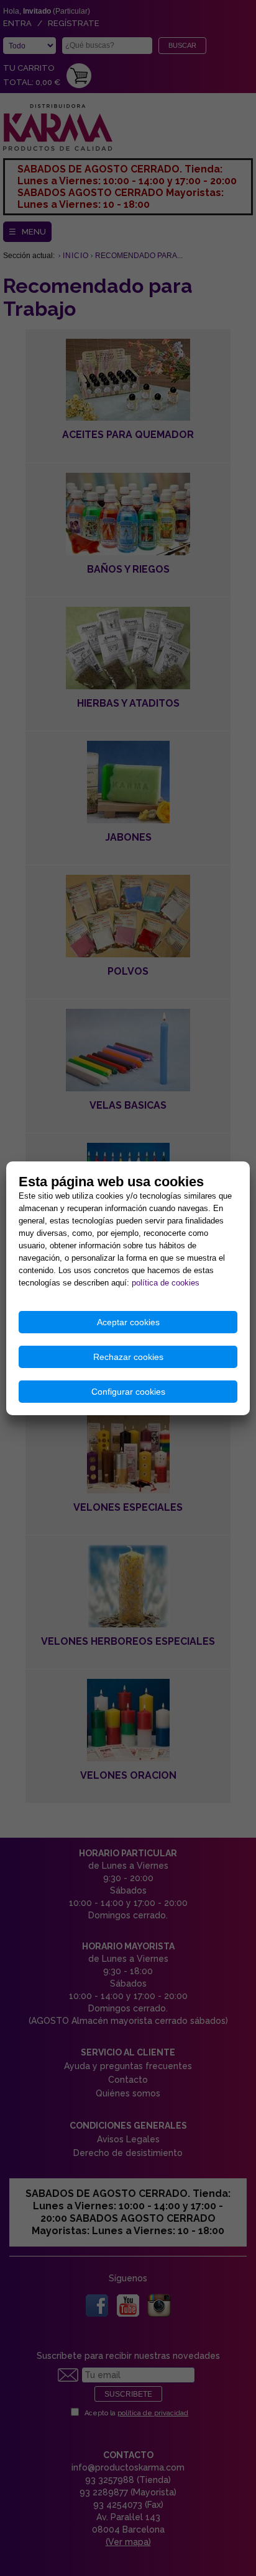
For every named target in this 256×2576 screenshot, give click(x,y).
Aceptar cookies (128, 1322)
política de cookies (166, 1283)
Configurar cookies (128, 1392)
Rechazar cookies (128, 1357)
